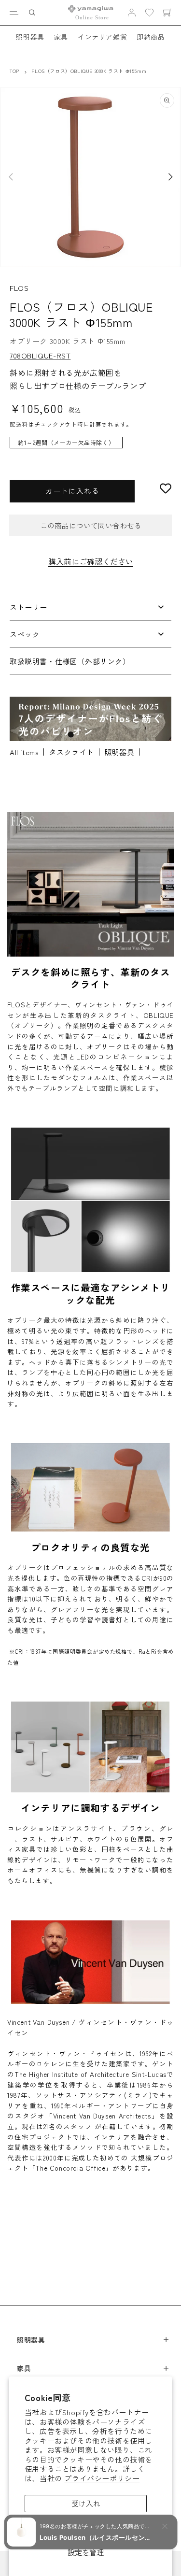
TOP (14, 71)
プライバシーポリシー (102, 2478)
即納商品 (151, 37)
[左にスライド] (11, 177)
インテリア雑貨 (102, 37)
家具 (61, 37)
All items (24, 752)
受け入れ (86, 2503)
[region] (90, 447)
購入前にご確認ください (91, 561)
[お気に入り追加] (166, 488)
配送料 (19, 424)
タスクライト (71, 752)
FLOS (19, 288)
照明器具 (30, 37)
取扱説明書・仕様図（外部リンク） (70, 661)
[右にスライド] (170, 177)
